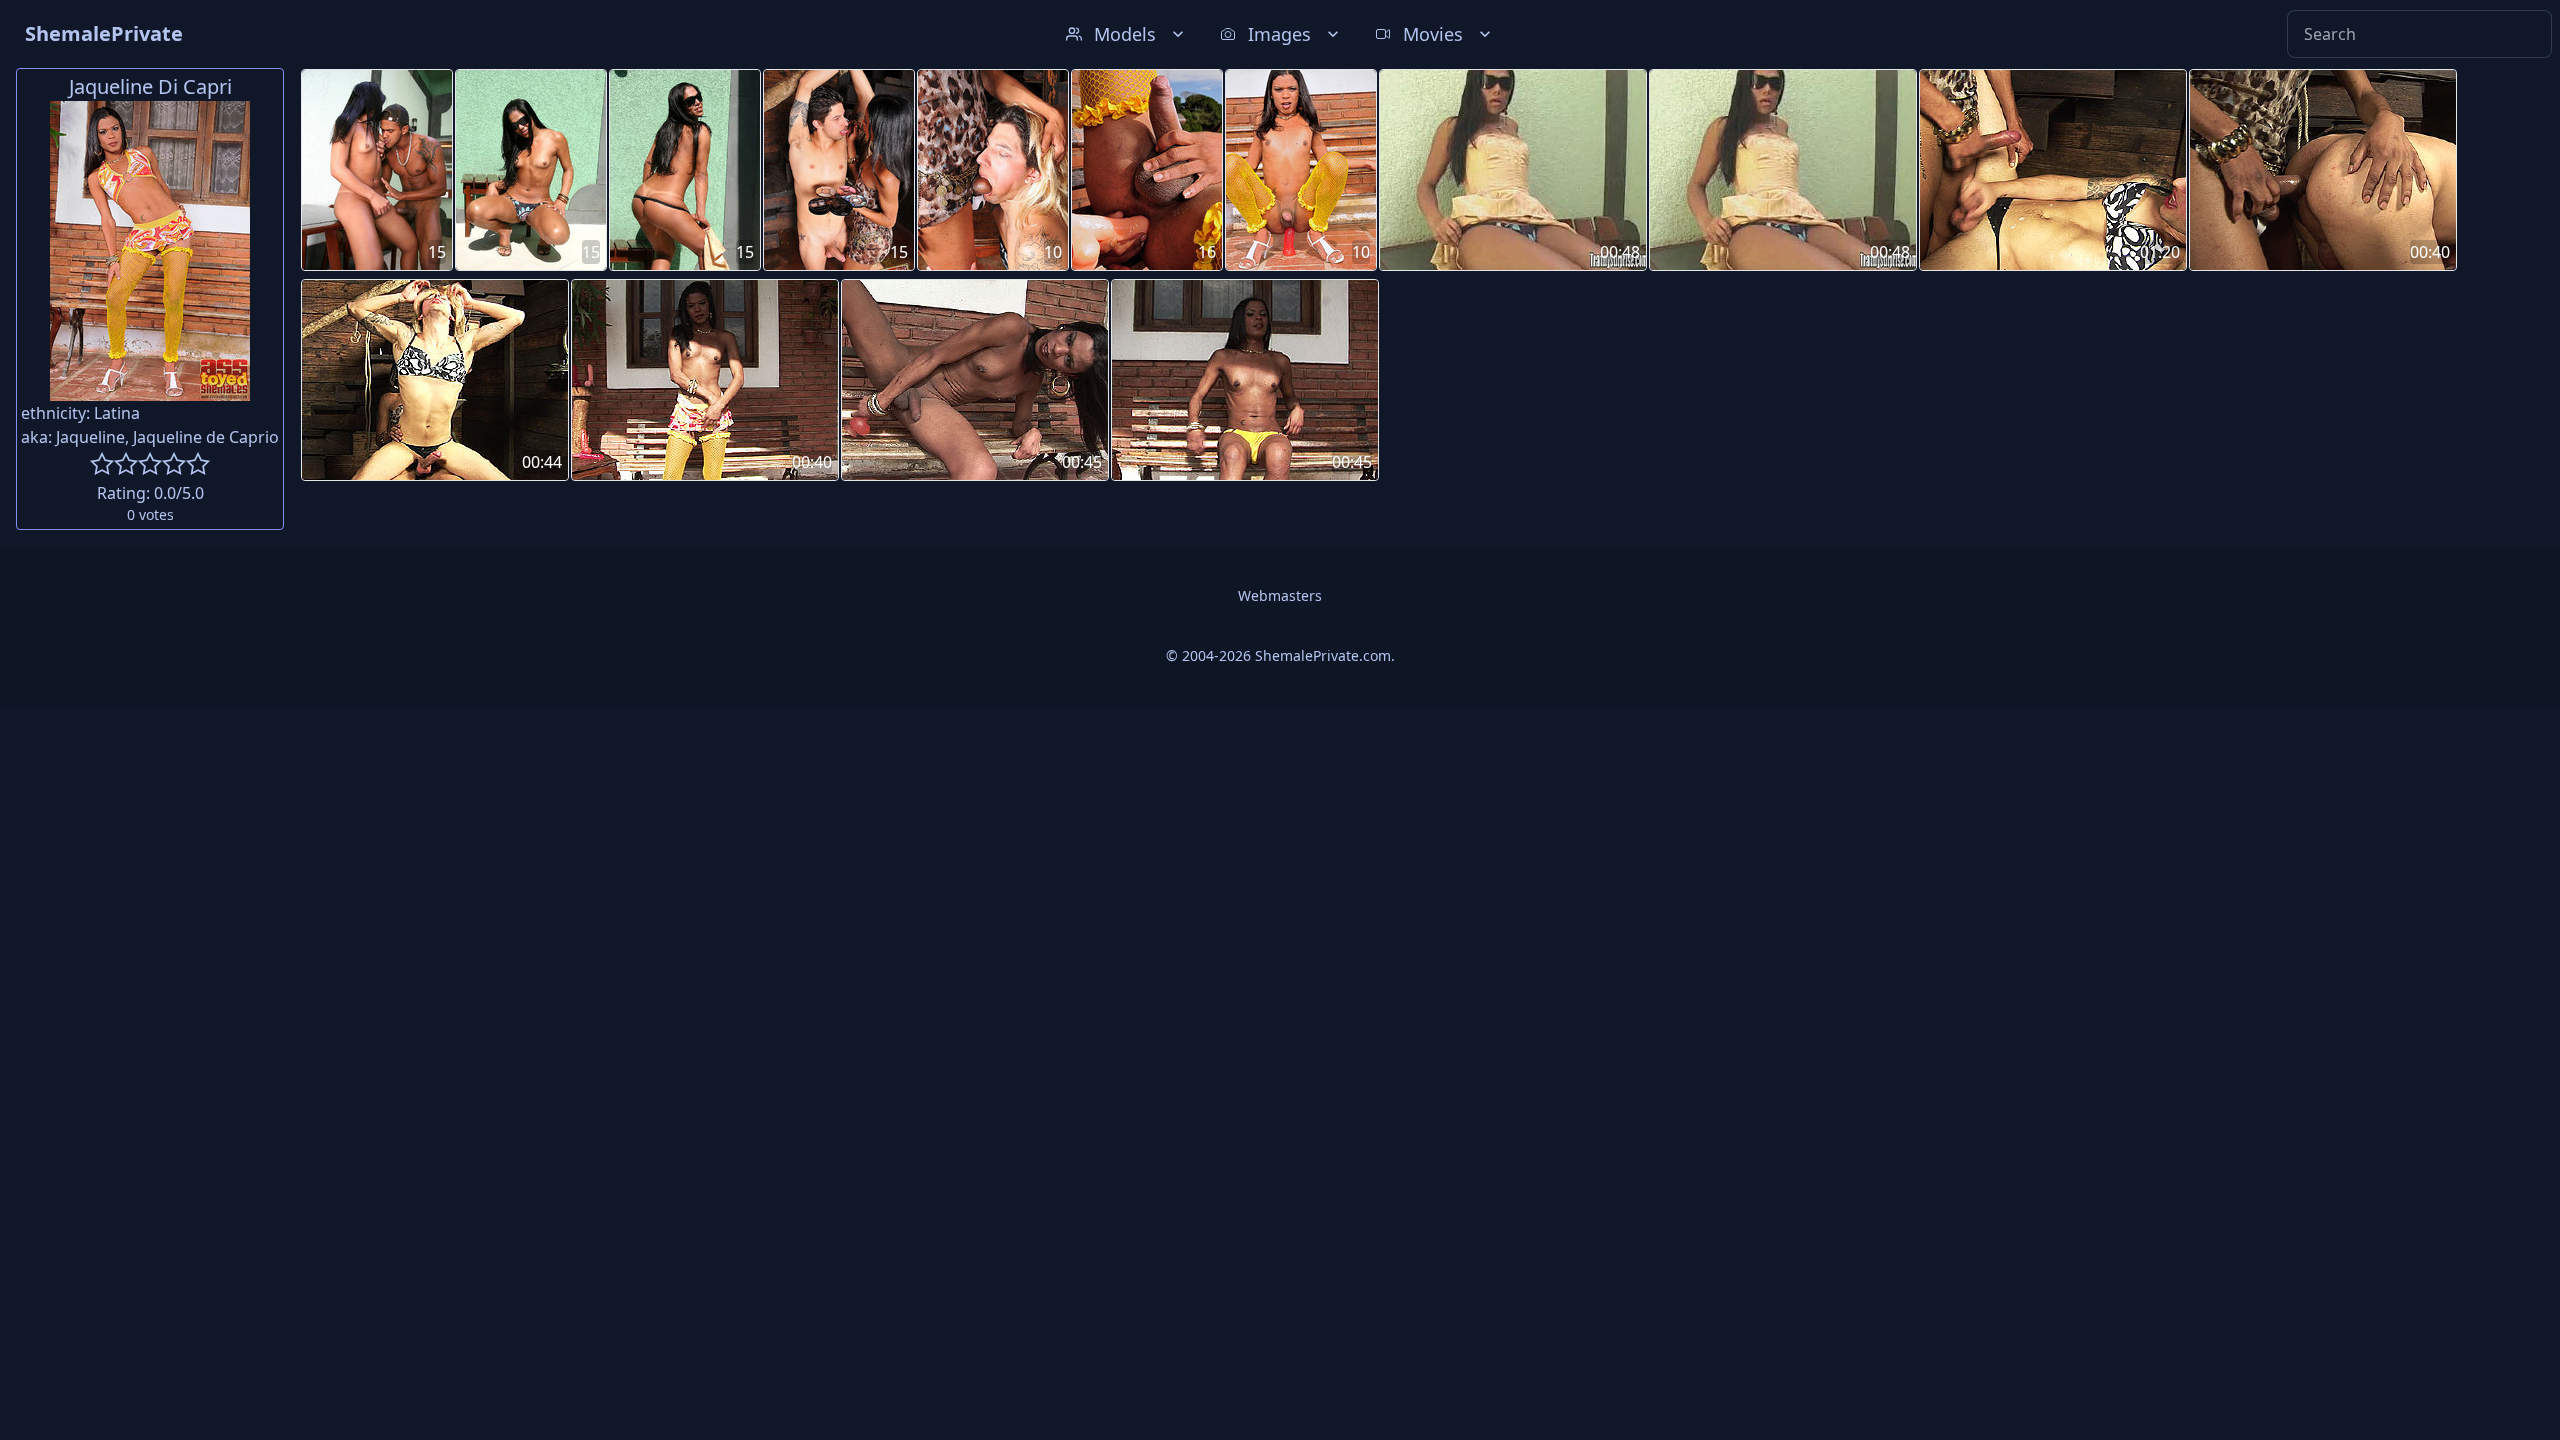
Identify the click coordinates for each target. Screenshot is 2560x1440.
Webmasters (1280, 595)
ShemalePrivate (104, 33)
